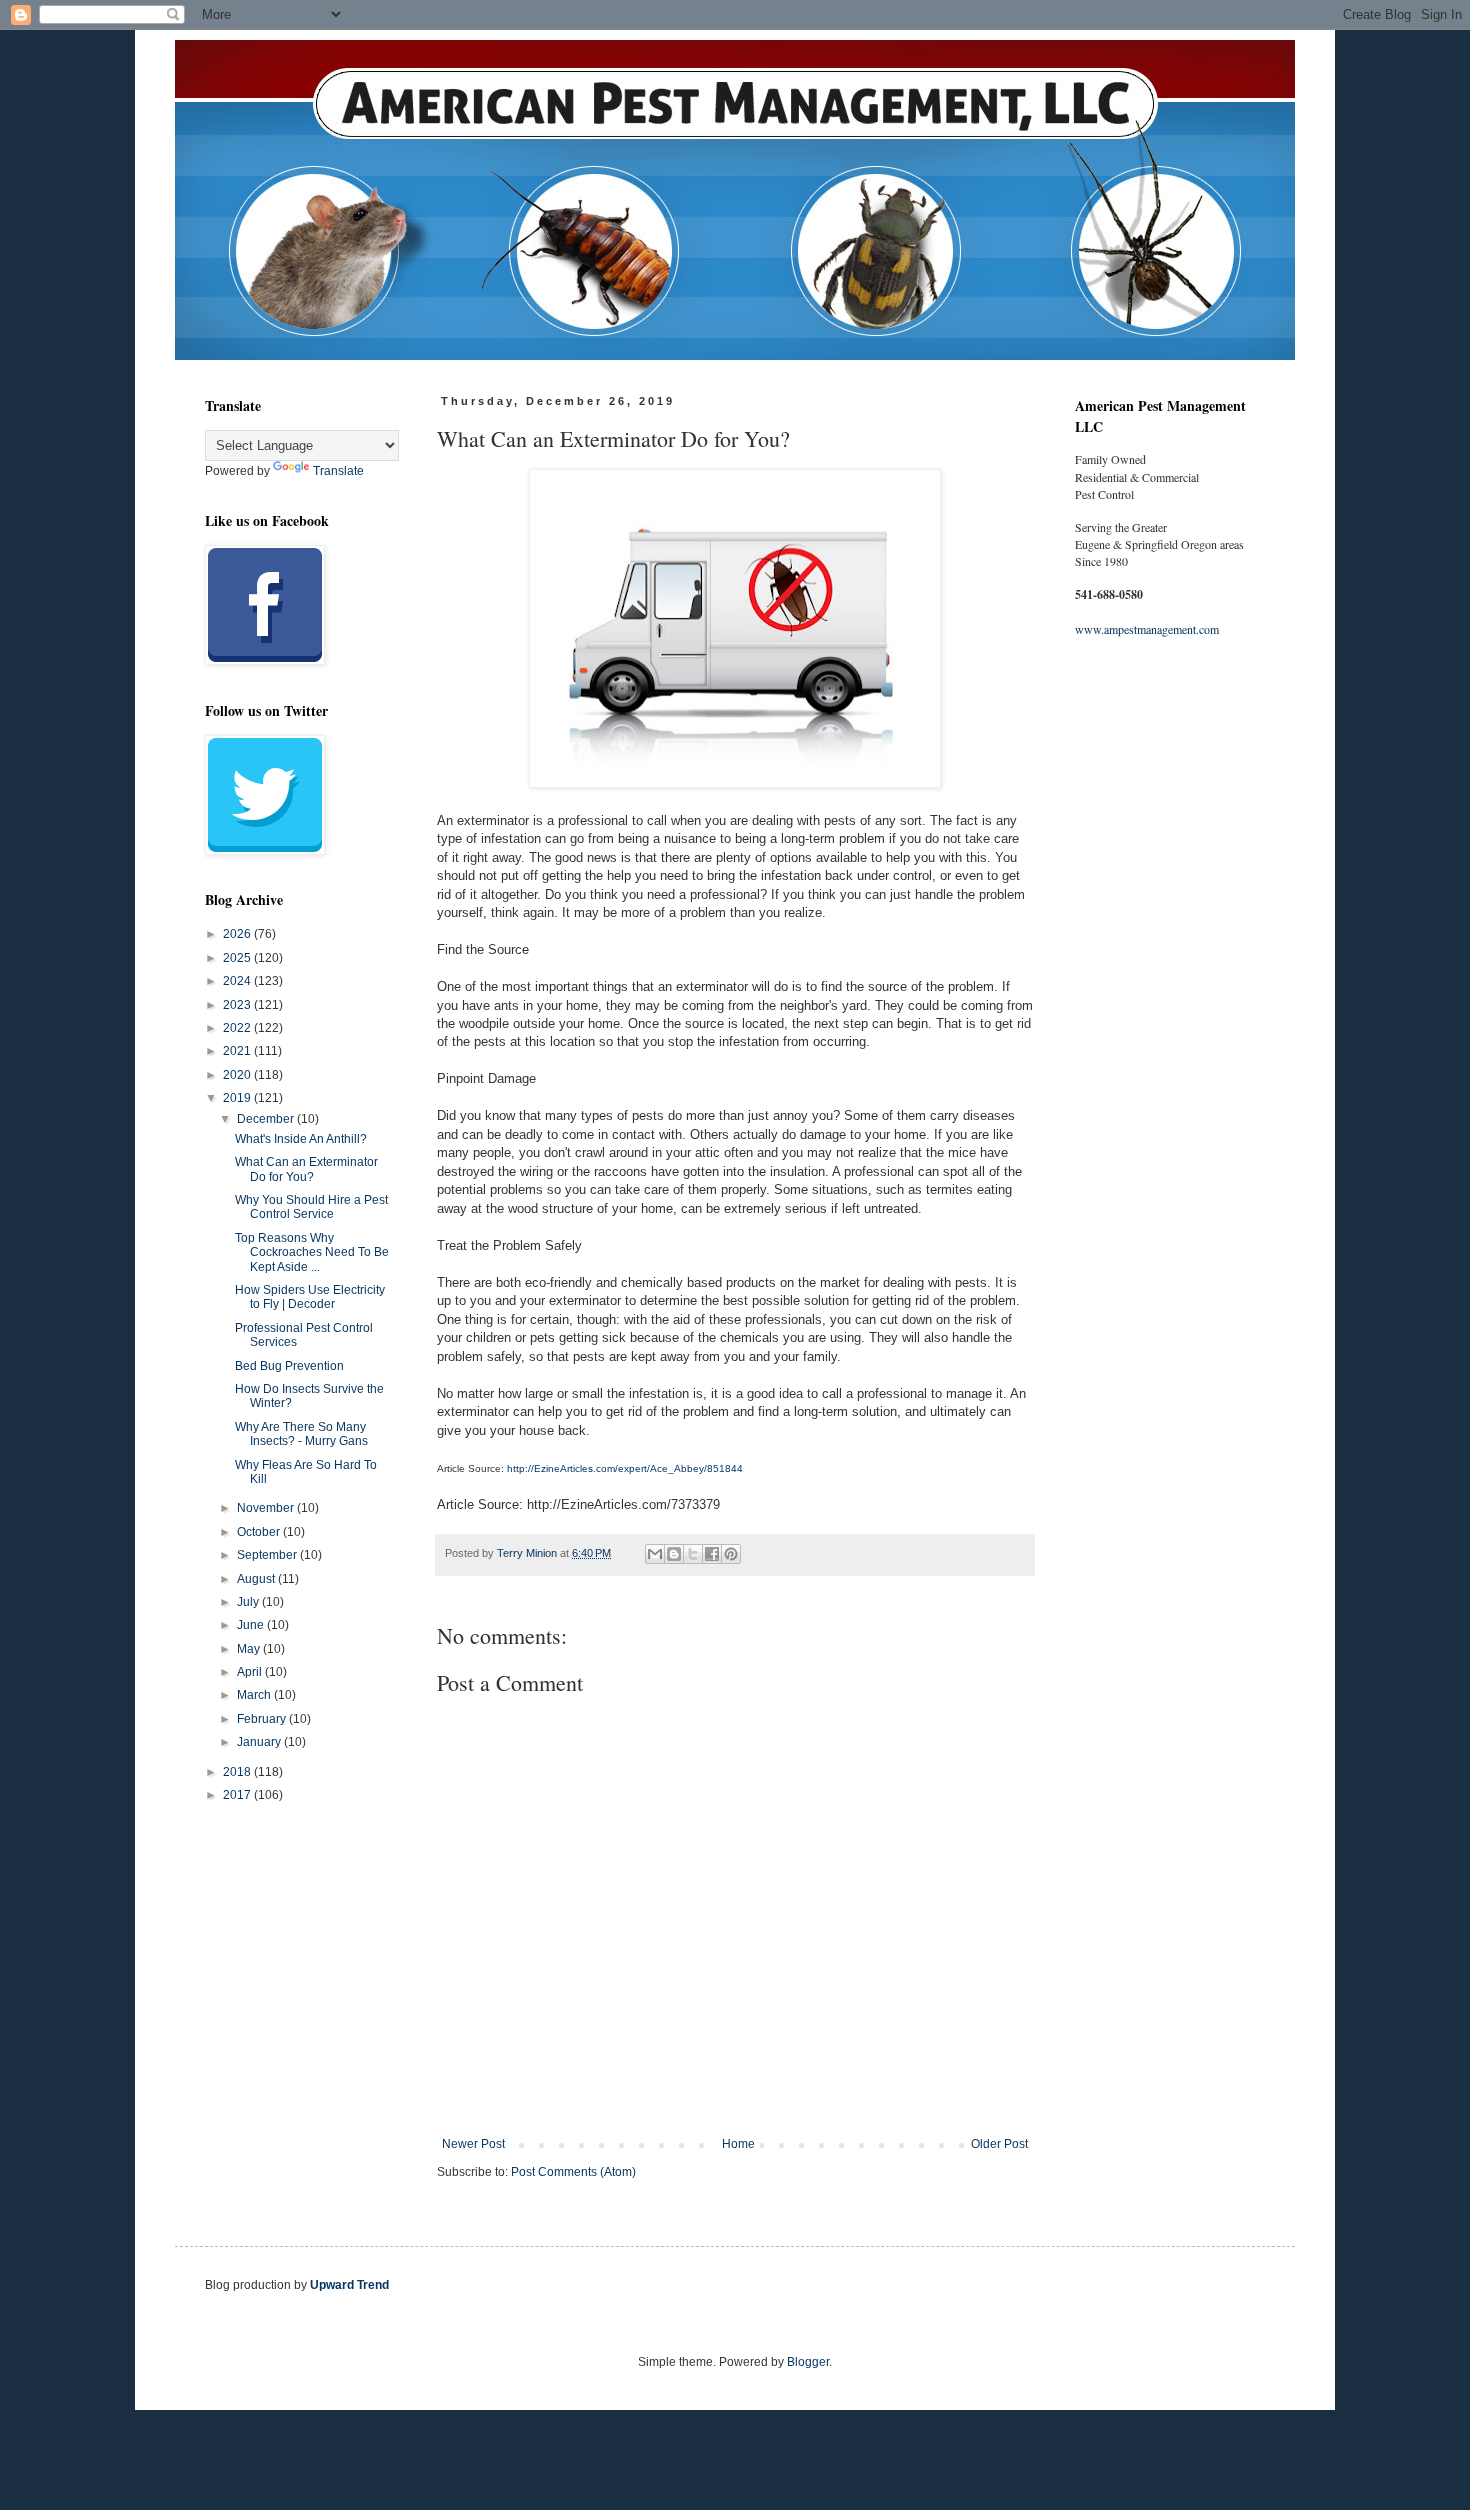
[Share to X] (693, 1554)
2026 (238, 934)
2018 (238, 1772)
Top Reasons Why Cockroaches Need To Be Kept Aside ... (312, 1252)
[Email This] (655, 1554)
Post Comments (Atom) (573, 2172)
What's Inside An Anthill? (301, 1139)
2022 (238, 1028)
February (263, 1719)
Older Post (999, 2144)
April (251, 1672)
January (260, 1742)
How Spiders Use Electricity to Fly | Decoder (310, 1297)
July (249, 1602)
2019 (238, 1098)
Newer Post (473, 2144)
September (268, 1555)
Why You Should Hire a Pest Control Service (311, 1207)
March (255, 1695)
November (267, 1508)
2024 (238, 981)
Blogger (808, 2362)
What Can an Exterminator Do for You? (306, 1169)
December (267, 1119)
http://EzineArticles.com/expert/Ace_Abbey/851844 (625, 1468)
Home (738, 2144)
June (252, 1625)
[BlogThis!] (674, 1554)
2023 (238, 1005)
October (260, 1532)
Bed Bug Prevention (289, 1366)
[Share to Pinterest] (731, 1554)
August (257, 1579)
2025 (238, 958)
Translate (338, 471)
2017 (238, 1795)
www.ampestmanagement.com (1147, 629)
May (250, 1649)
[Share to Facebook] (712, 1554)
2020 (238, 1075)
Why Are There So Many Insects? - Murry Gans (301, 1434)
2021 (238, 1051)
